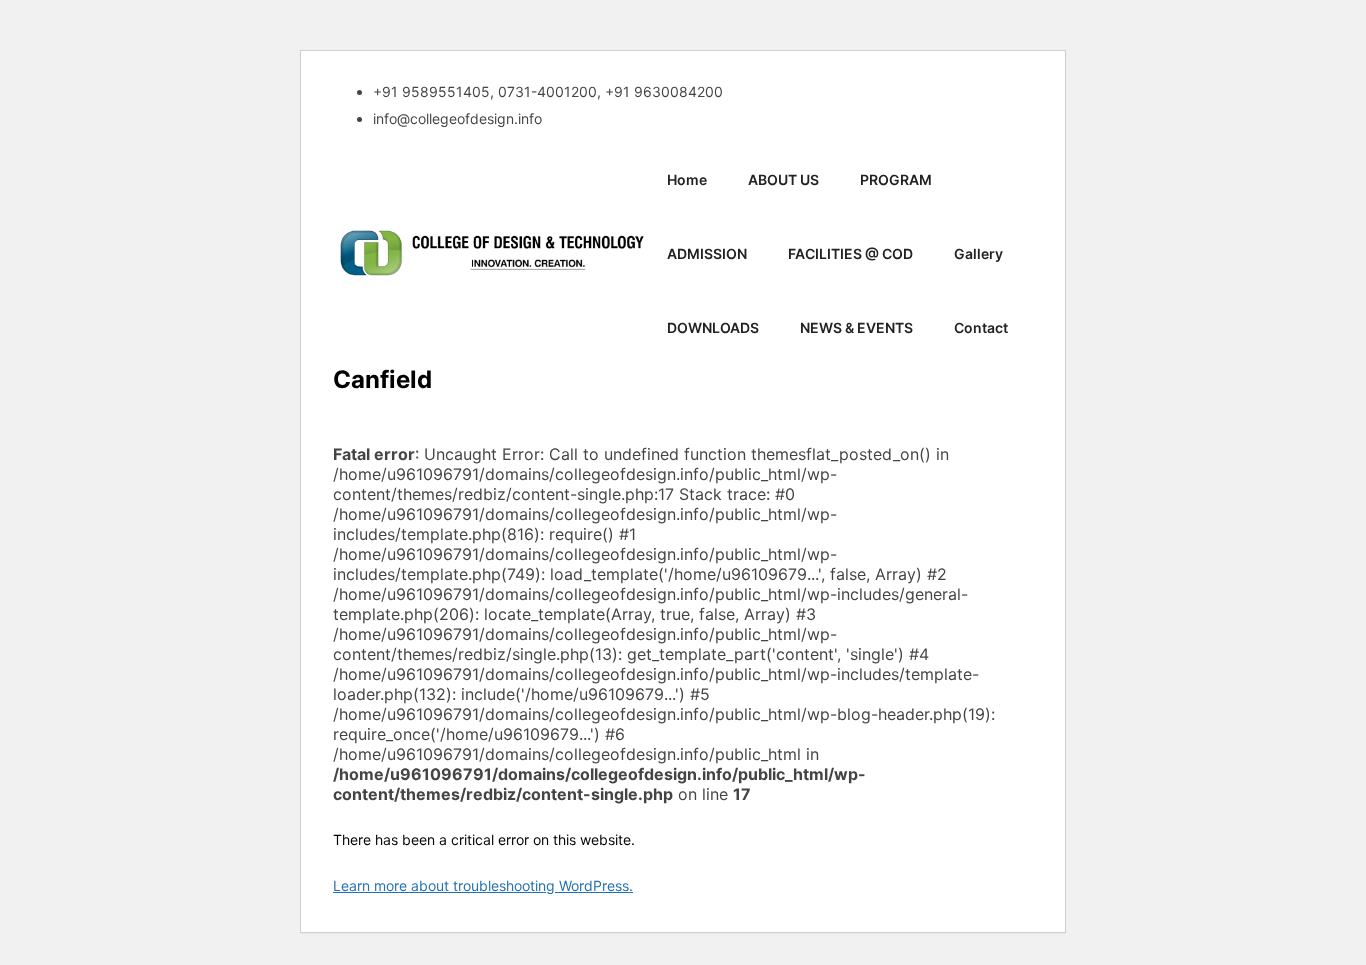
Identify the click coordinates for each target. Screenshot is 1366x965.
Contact (981, 327)
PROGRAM (896, 179)
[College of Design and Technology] (491, 254)
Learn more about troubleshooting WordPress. (483, 885)
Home (687, 179)
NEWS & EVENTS (856, 327)
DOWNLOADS (713, 327)
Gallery (978, 253)
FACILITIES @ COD (850, 253)
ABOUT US (783, 179)
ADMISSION (707, 253)
